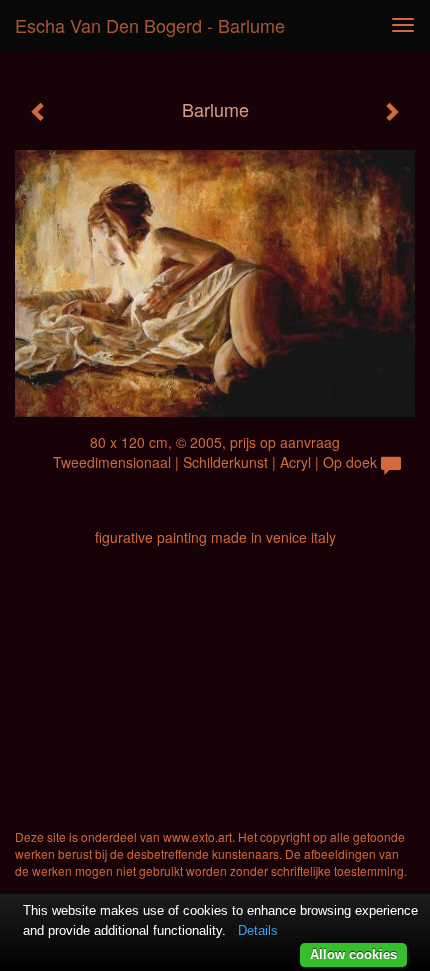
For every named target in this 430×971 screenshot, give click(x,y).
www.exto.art (197, 836)
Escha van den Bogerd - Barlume (150, 25)
